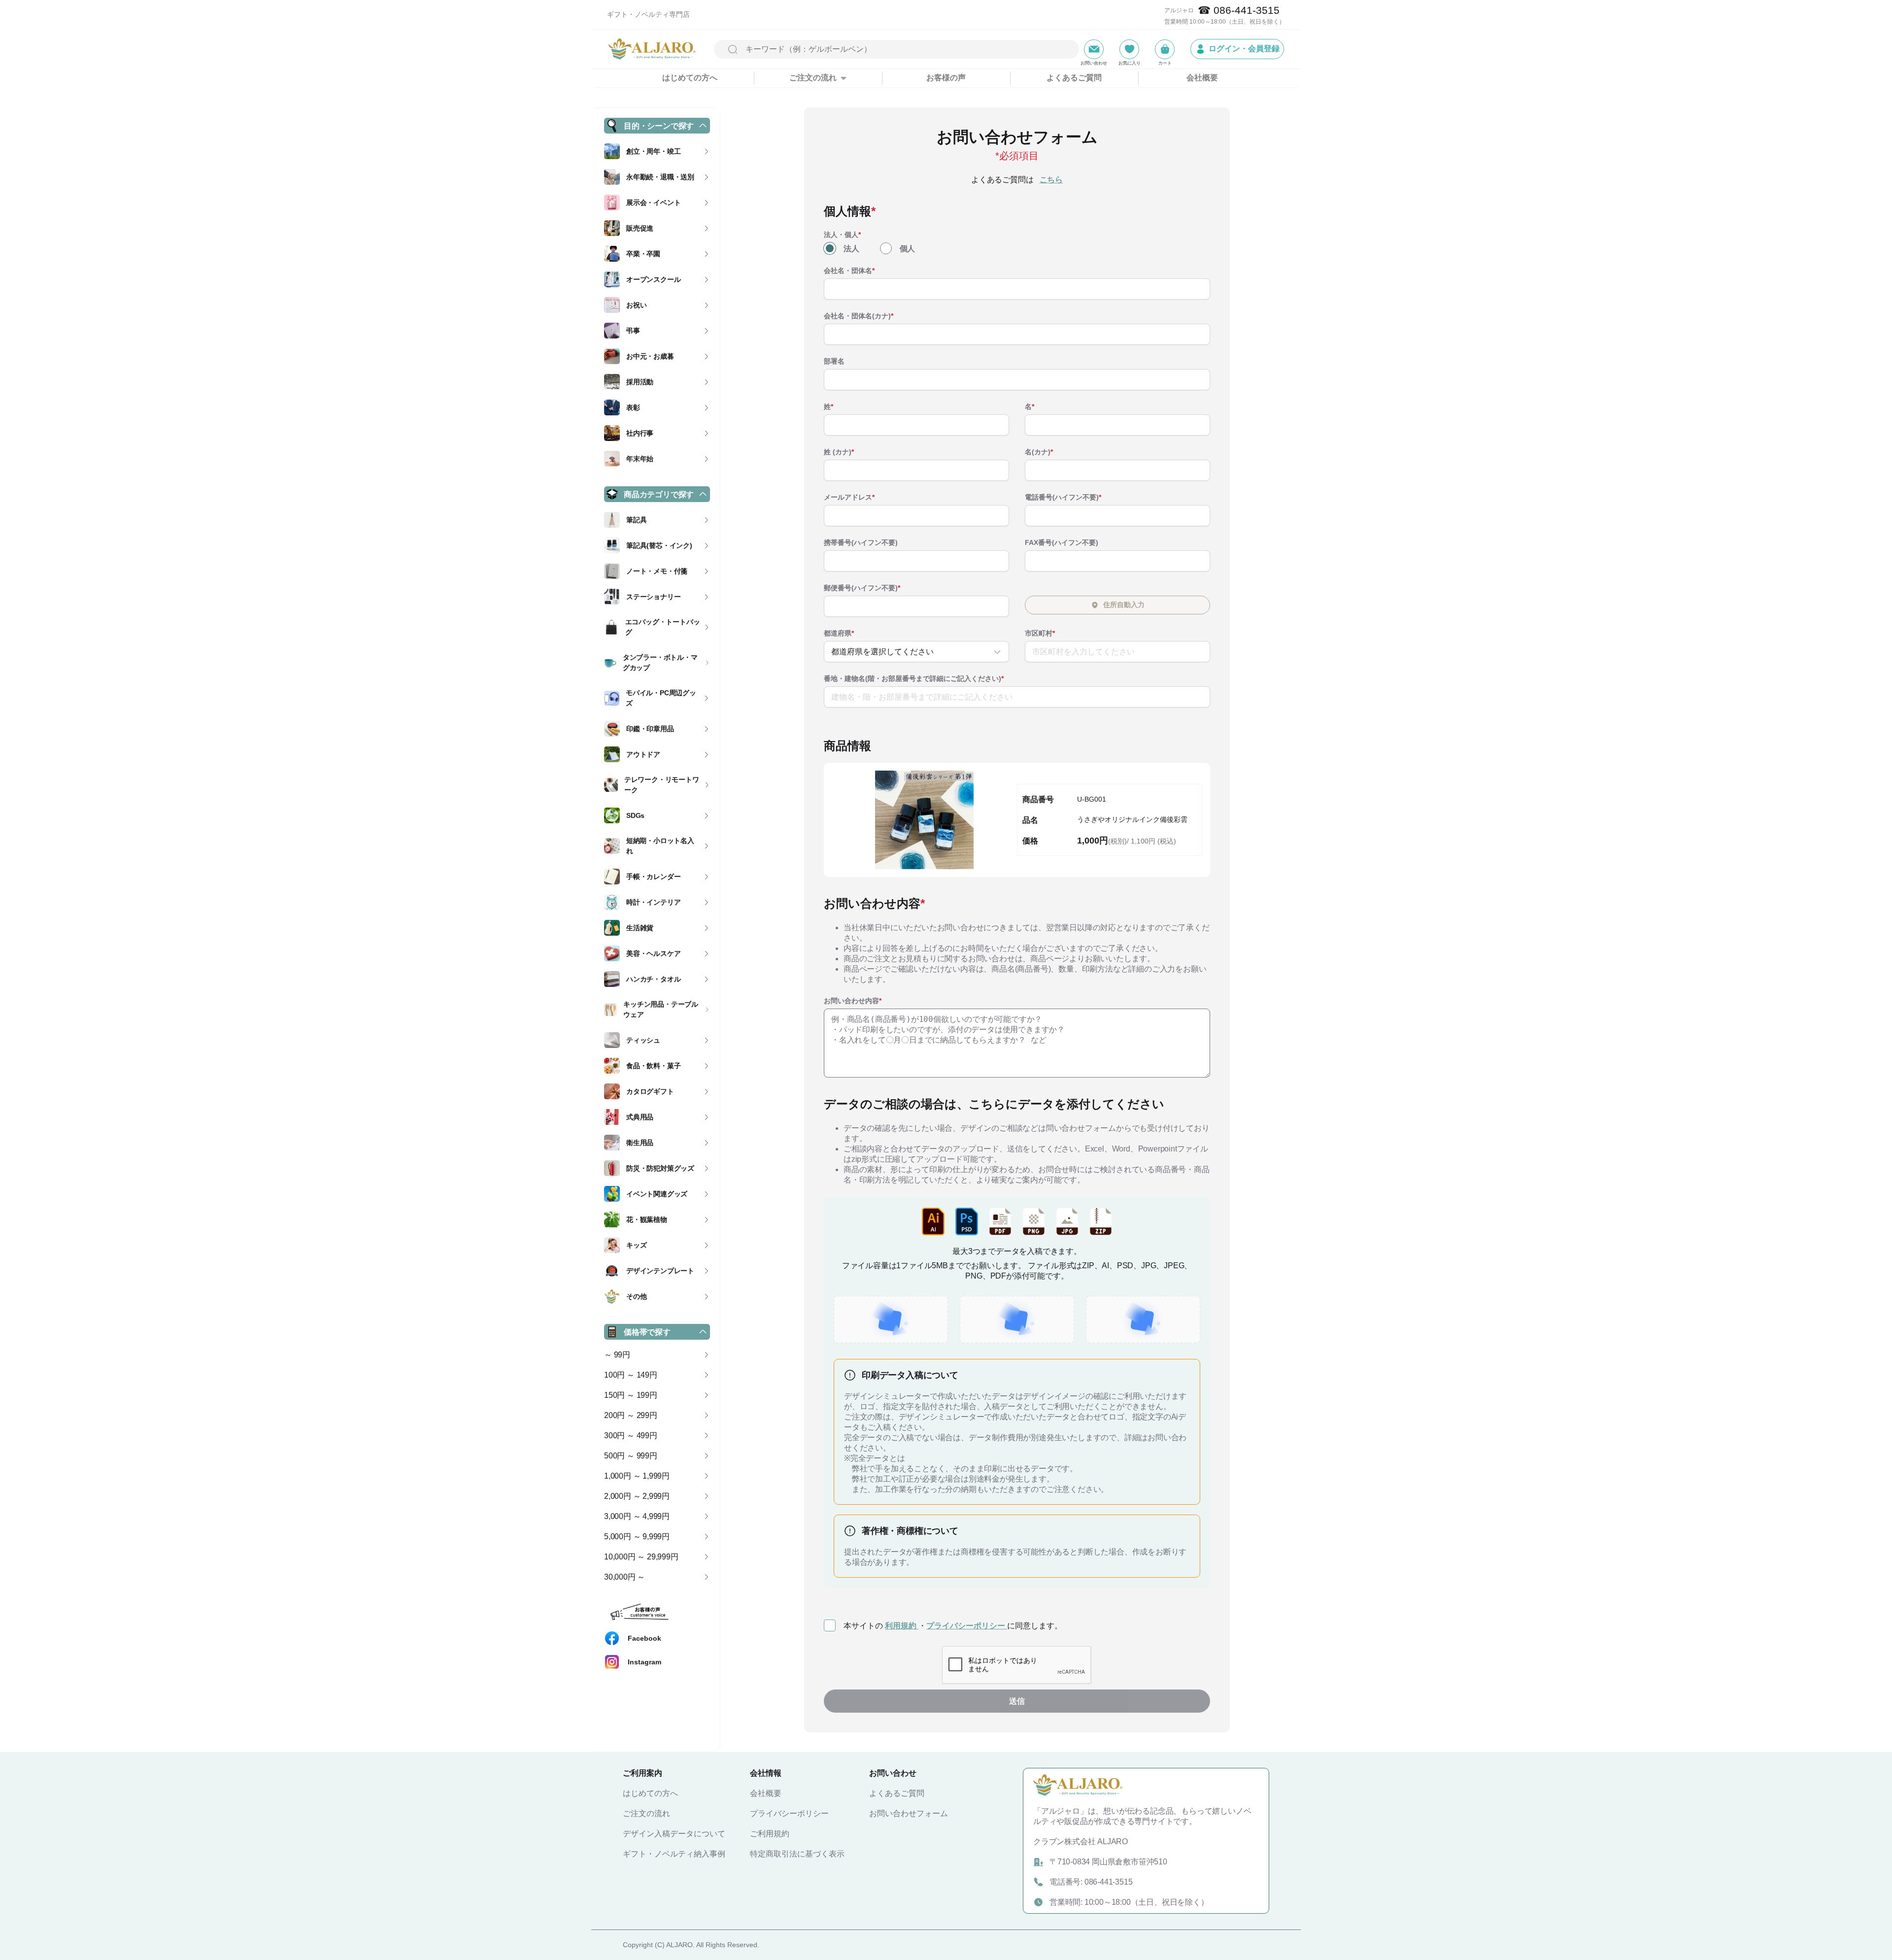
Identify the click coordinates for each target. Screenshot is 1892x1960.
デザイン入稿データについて (674, 1834)
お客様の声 (946, 78)
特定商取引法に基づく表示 (797, 1854)
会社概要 (1202, 78)
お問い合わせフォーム (909, 1813)
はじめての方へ (690, 78)
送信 (1017, 1701)
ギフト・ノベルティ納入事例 (674, 1854)
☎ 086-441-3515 (1239, 10)
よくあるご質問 (1074, 78)
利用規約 (902, 1626)
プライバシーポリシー (967, 1626)
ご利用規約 (770, 1834)
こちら (1051, 180)
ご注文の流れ (646, 1813)
